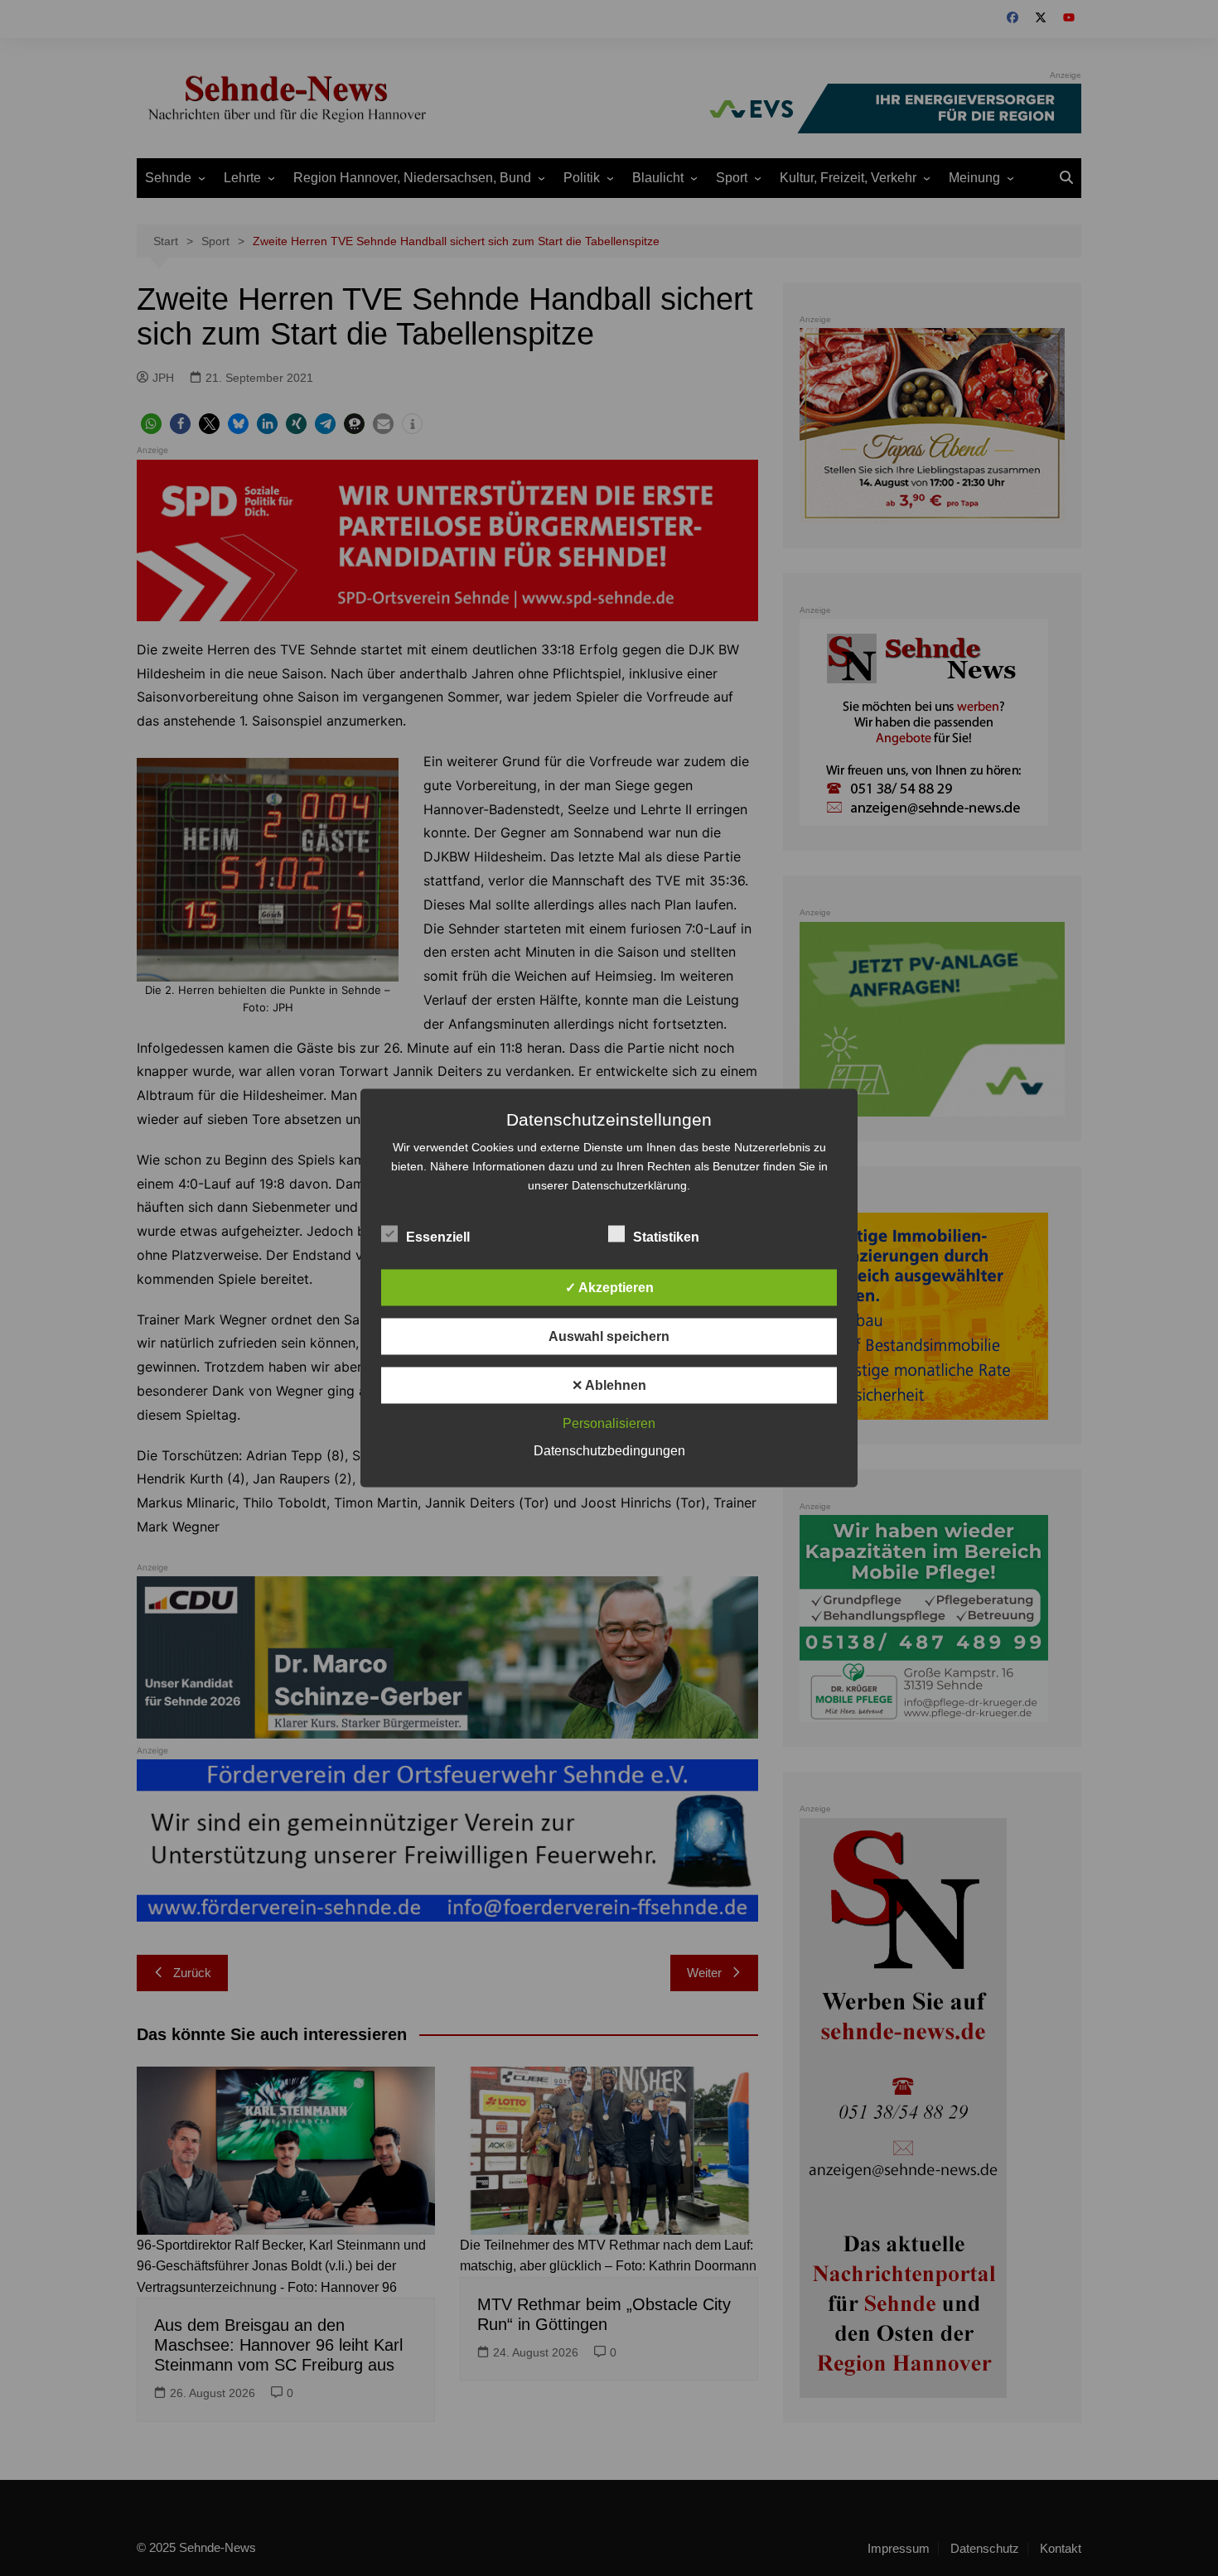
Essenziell (438, 1237)
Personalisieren (609, 1423)
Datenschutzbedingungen (609, 1451)
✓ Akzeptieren (609, 1288)
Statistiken (666, 1237)
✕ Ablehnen (609, 1385)
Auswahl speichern (609, 1336)
